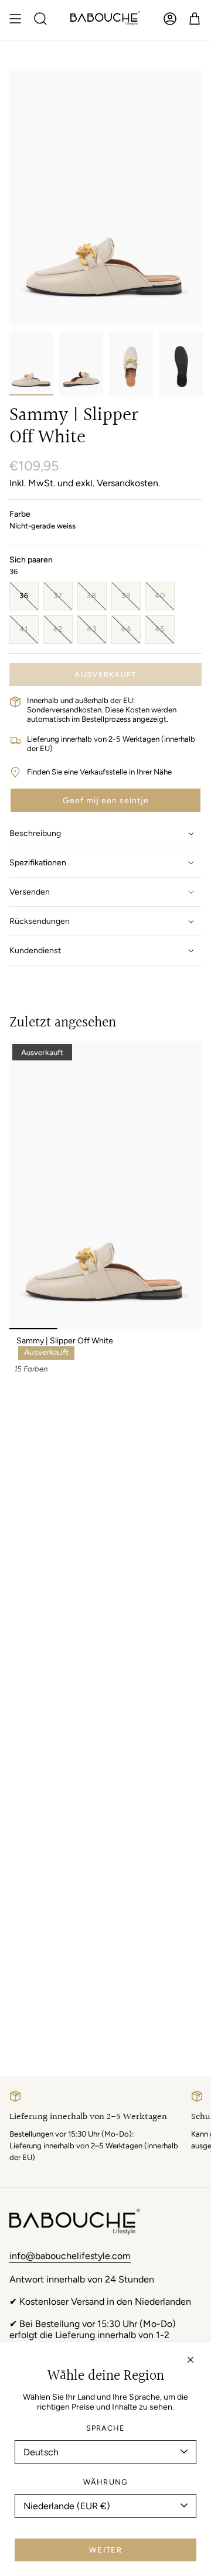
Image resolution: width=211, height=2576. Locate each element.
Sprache (105, 2428)
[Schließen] (190, 2360)
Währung (105, 2482)
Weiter (105, 2550)
